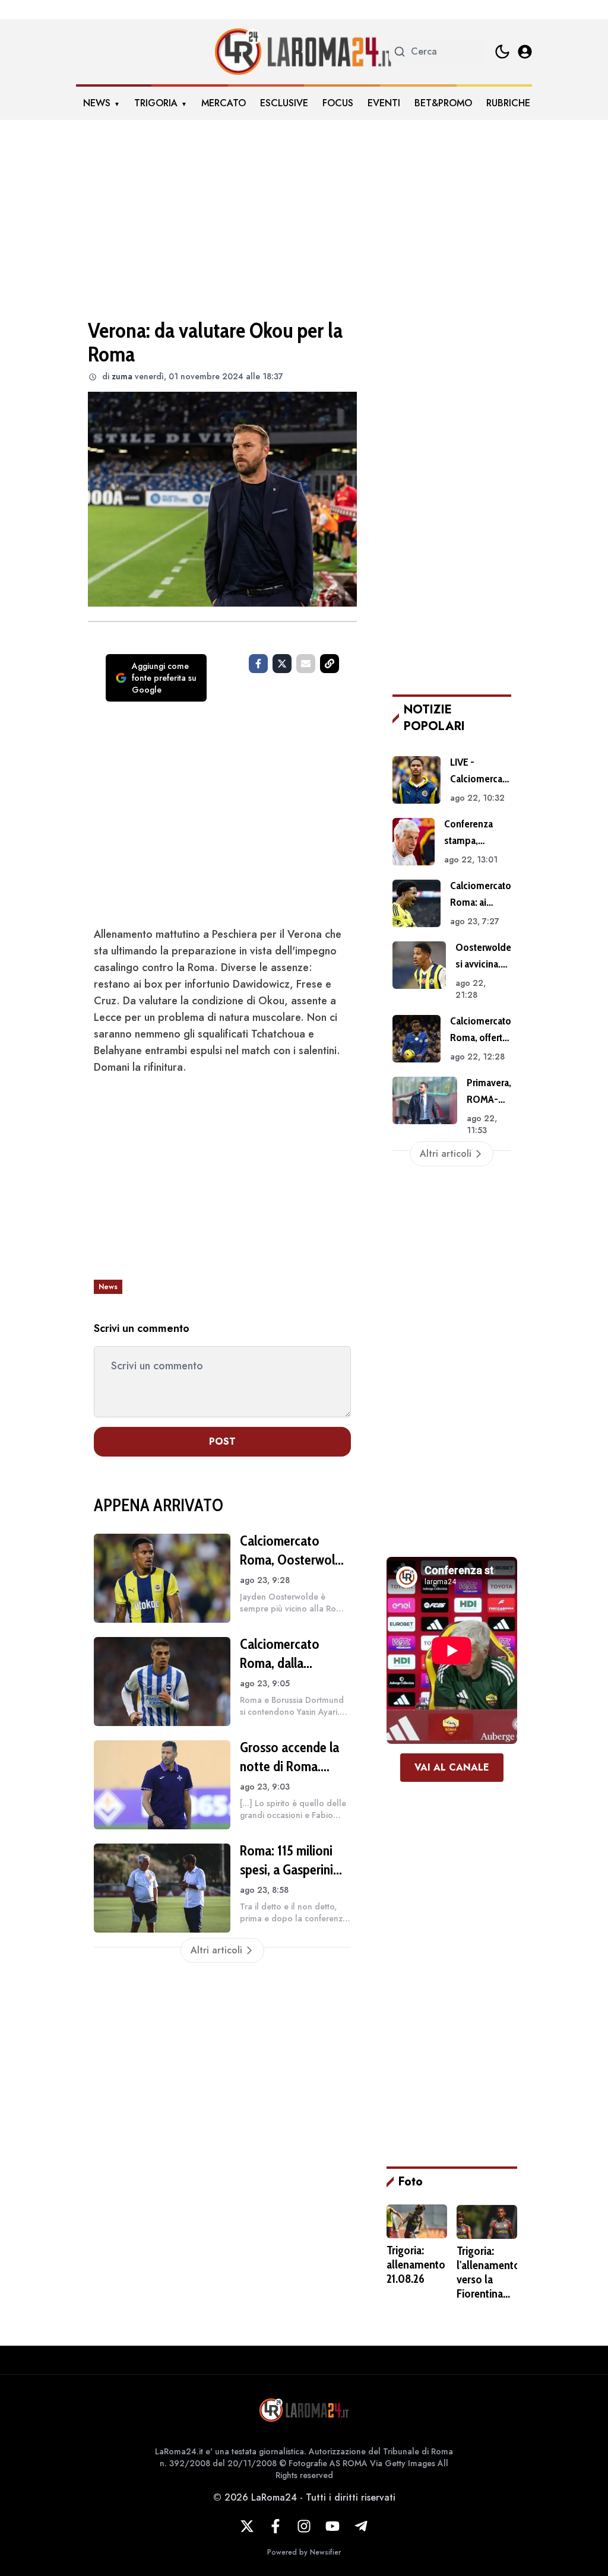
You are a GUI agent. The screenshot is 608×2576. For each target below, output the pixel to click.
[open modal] (525, 52)
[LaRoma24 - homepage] (304, 52)
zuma (122, 376)
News (97, 103)
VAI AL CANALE (452, 1767)
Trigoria (156, 103)
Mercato (224, 103)
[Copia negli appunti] (330, 664)
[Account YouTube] (332, 2526)
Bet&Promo (443, 103)
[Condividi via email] (306, 664)
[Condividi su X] (282, 664)
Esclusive (284, 103)
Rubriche (508, 103)
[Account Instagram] (304, 2526)
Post (222, 1441)
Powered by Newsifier (304, 2552)
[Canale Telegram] (361, 2526)
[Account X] (247, 2526)
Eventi (384, 103)
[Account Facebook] (275, 2526)
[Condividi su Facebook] (258, 664)
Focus (338, 103)
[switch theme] (502, 52)
